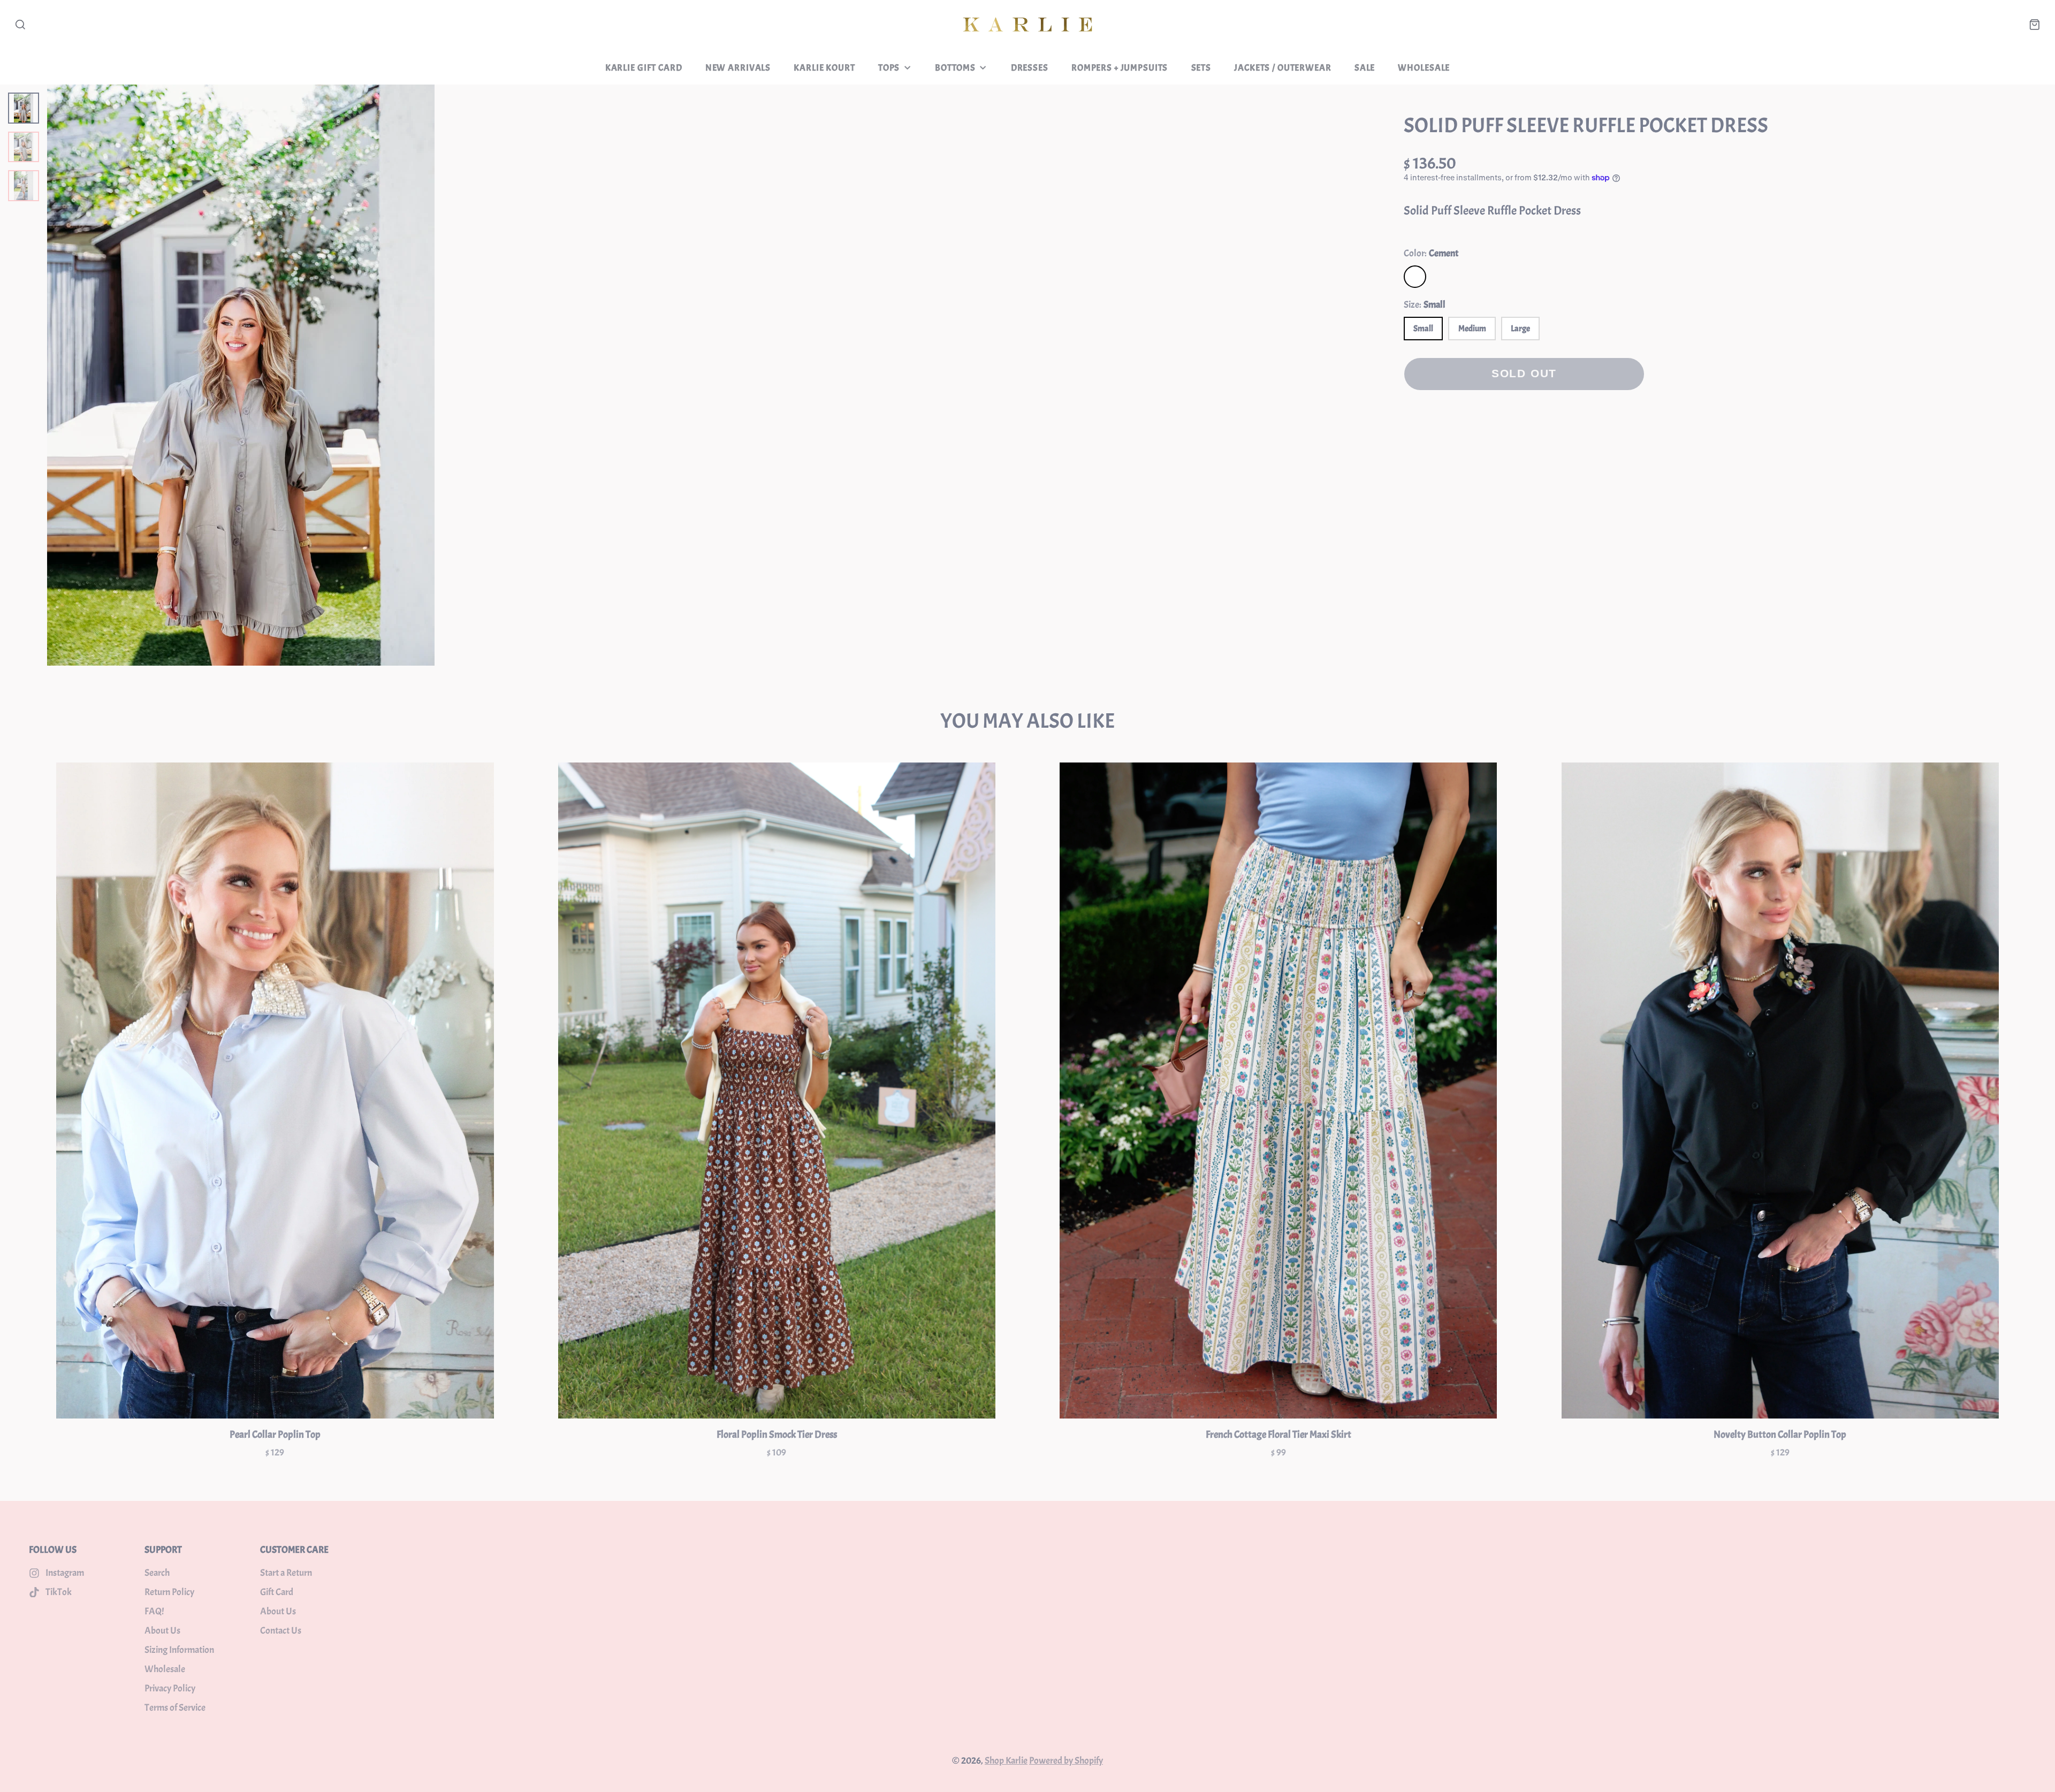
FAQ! (154, 1611)
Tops (889, 67)
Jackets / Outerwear (1283, 67)
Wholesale (1424, 67)
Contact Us (281, 1631)
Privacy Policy (170, 1688)
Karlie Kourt (824, 67)
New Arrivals (738, 67)
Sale (1365, 67)
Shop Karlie (1006, 1761)
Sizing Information (179, 1650)
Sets (1201, 67)
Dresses (1030, 67)
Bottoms (955, 67)
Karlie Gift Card (644, 67)
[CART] (2035, 25)
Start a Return (286, 1573)
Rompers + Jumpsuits (1120, 67)
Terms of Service (175, 1708)
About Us (162, 1631)
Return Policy (169, 1592)
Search (157, 1573)
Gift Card (277, 1592)
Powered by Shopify (1066, 1761)
